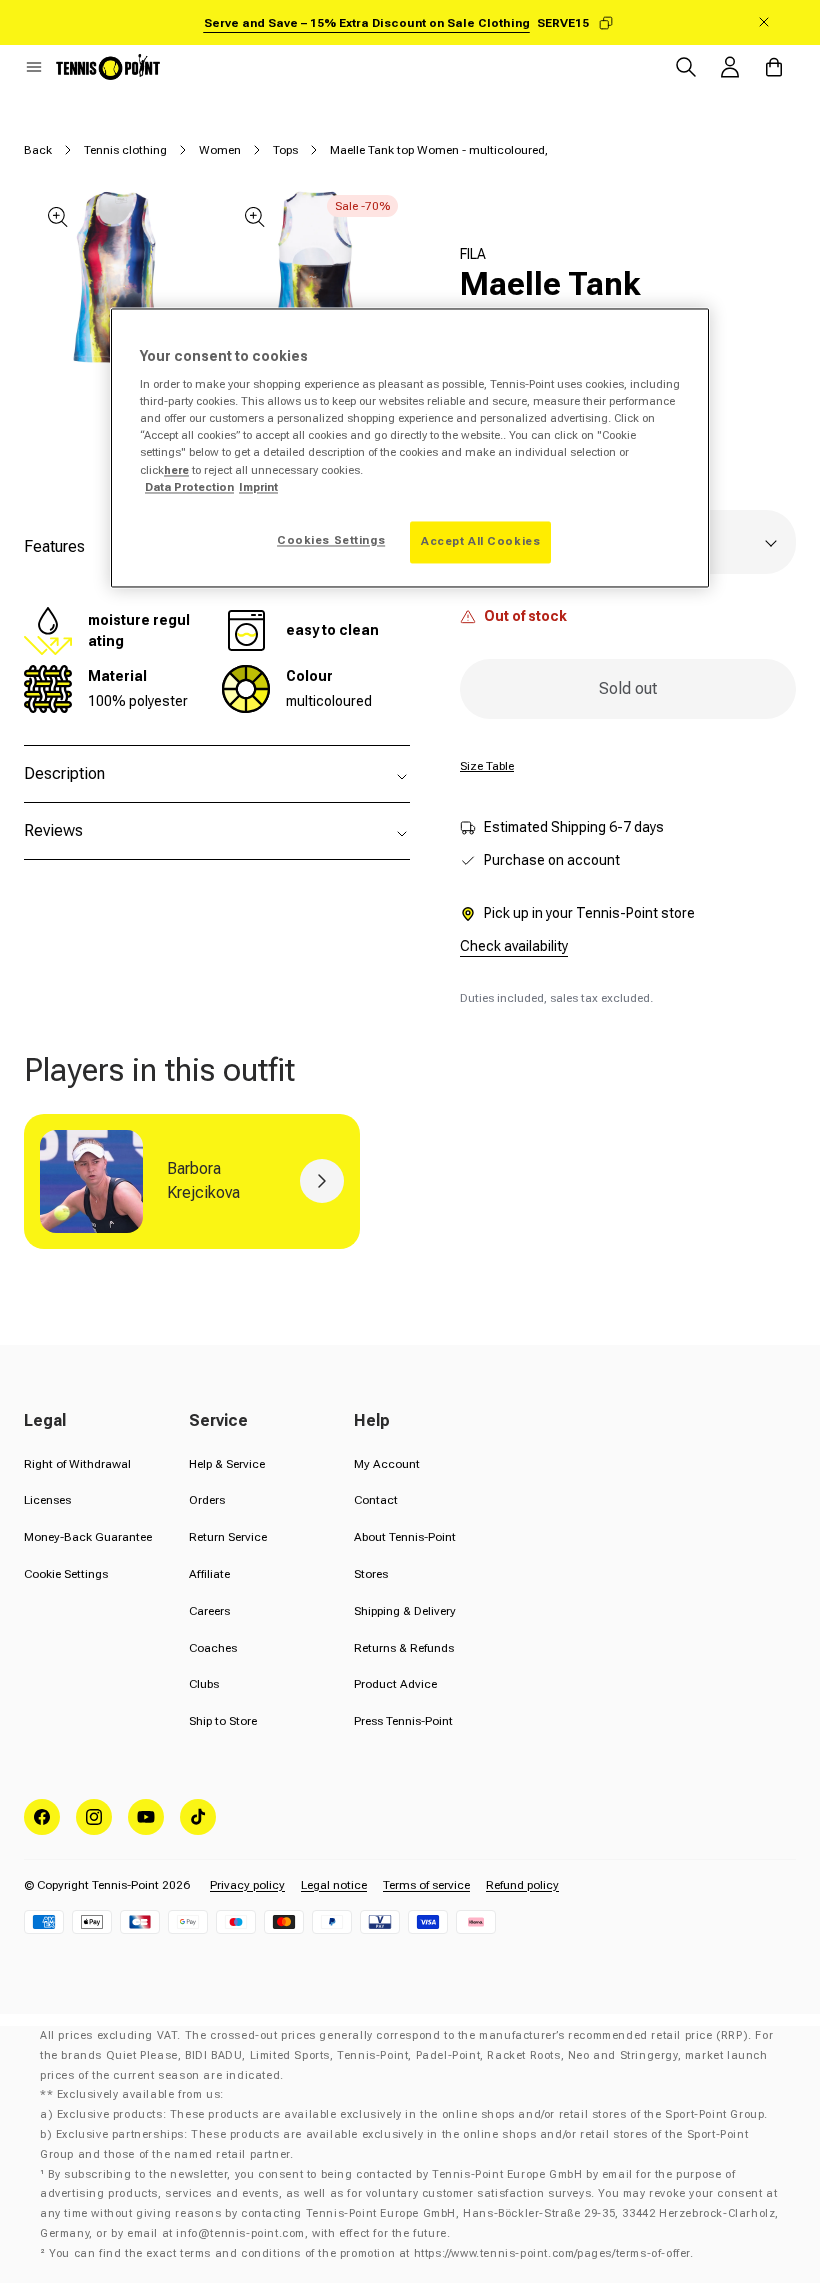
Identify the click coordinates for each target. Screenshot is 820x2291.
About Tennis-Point (405, 1537)
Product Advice (395, 1684)
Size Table (487, 766)
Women (220, 150)
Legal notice (334, 1885)
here (176, 470)
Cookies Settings (331, 540)
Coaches (213, 1648)
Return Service (228, 1537)
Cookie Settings (66, 1574)
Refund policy (522, 1885)
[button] (34, 67)
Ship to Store (223, 1721)
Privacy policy (247, 1885)
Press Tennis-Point (403, 1721)
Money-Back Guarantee (88, 1537)
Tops (285, 150)
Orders (207, 1500)
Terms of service (426, 1885)
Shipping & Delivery (405, 1611)
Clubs (204, 1684)
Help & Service (227, 1464)
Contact (376, 1500)
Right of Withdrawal (77, 1464)
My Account (387, 1464)
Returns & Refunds (404, 1648)
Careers (209, 1611)
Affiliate (209, 1574)
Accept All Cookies (480, 541)
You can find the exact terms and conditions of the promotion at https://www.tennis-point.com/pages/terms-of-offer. (371, 2253)
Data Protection (189, 487)
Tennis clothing (125, 150)
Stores (371, 1574)
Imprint (258, 487)
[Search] (686, 67)
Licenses (47, 1500)
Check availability (514, 946)
